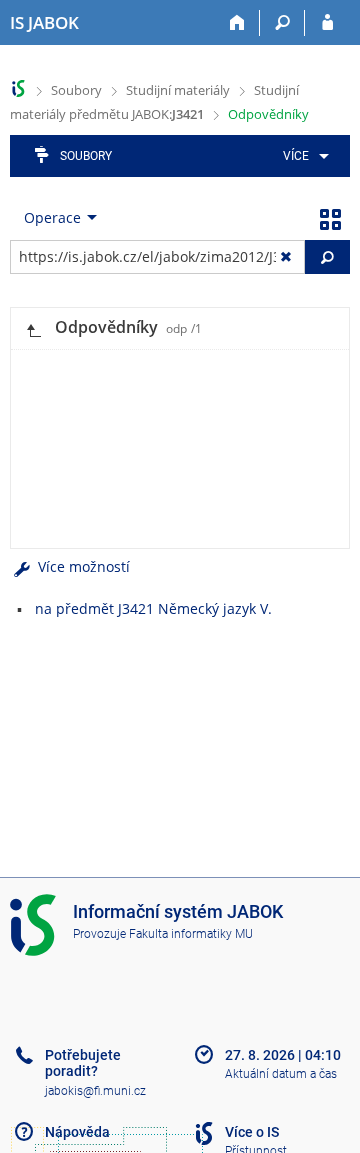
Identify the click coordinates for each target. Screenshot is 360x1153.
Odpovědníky (268, 114)
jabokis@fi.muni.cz (95, 1091)
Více (296, 156)
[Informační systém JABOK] (18, 88)
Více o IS (252, 1132)
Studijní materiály (178, 90)
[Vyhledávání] (282, 23)
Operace (52, 217)
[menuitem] (302, 156)
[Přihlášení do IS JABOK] (327, 23)
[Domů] (237, 23)
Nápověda (77, 1132)
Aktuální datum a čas (281, 1074)
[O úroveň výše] (33, 328)
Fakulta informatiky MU (191, 934)
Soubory (76, 90)
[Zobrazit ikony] (330, 218)
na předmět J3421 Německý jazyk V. (153, 608)
